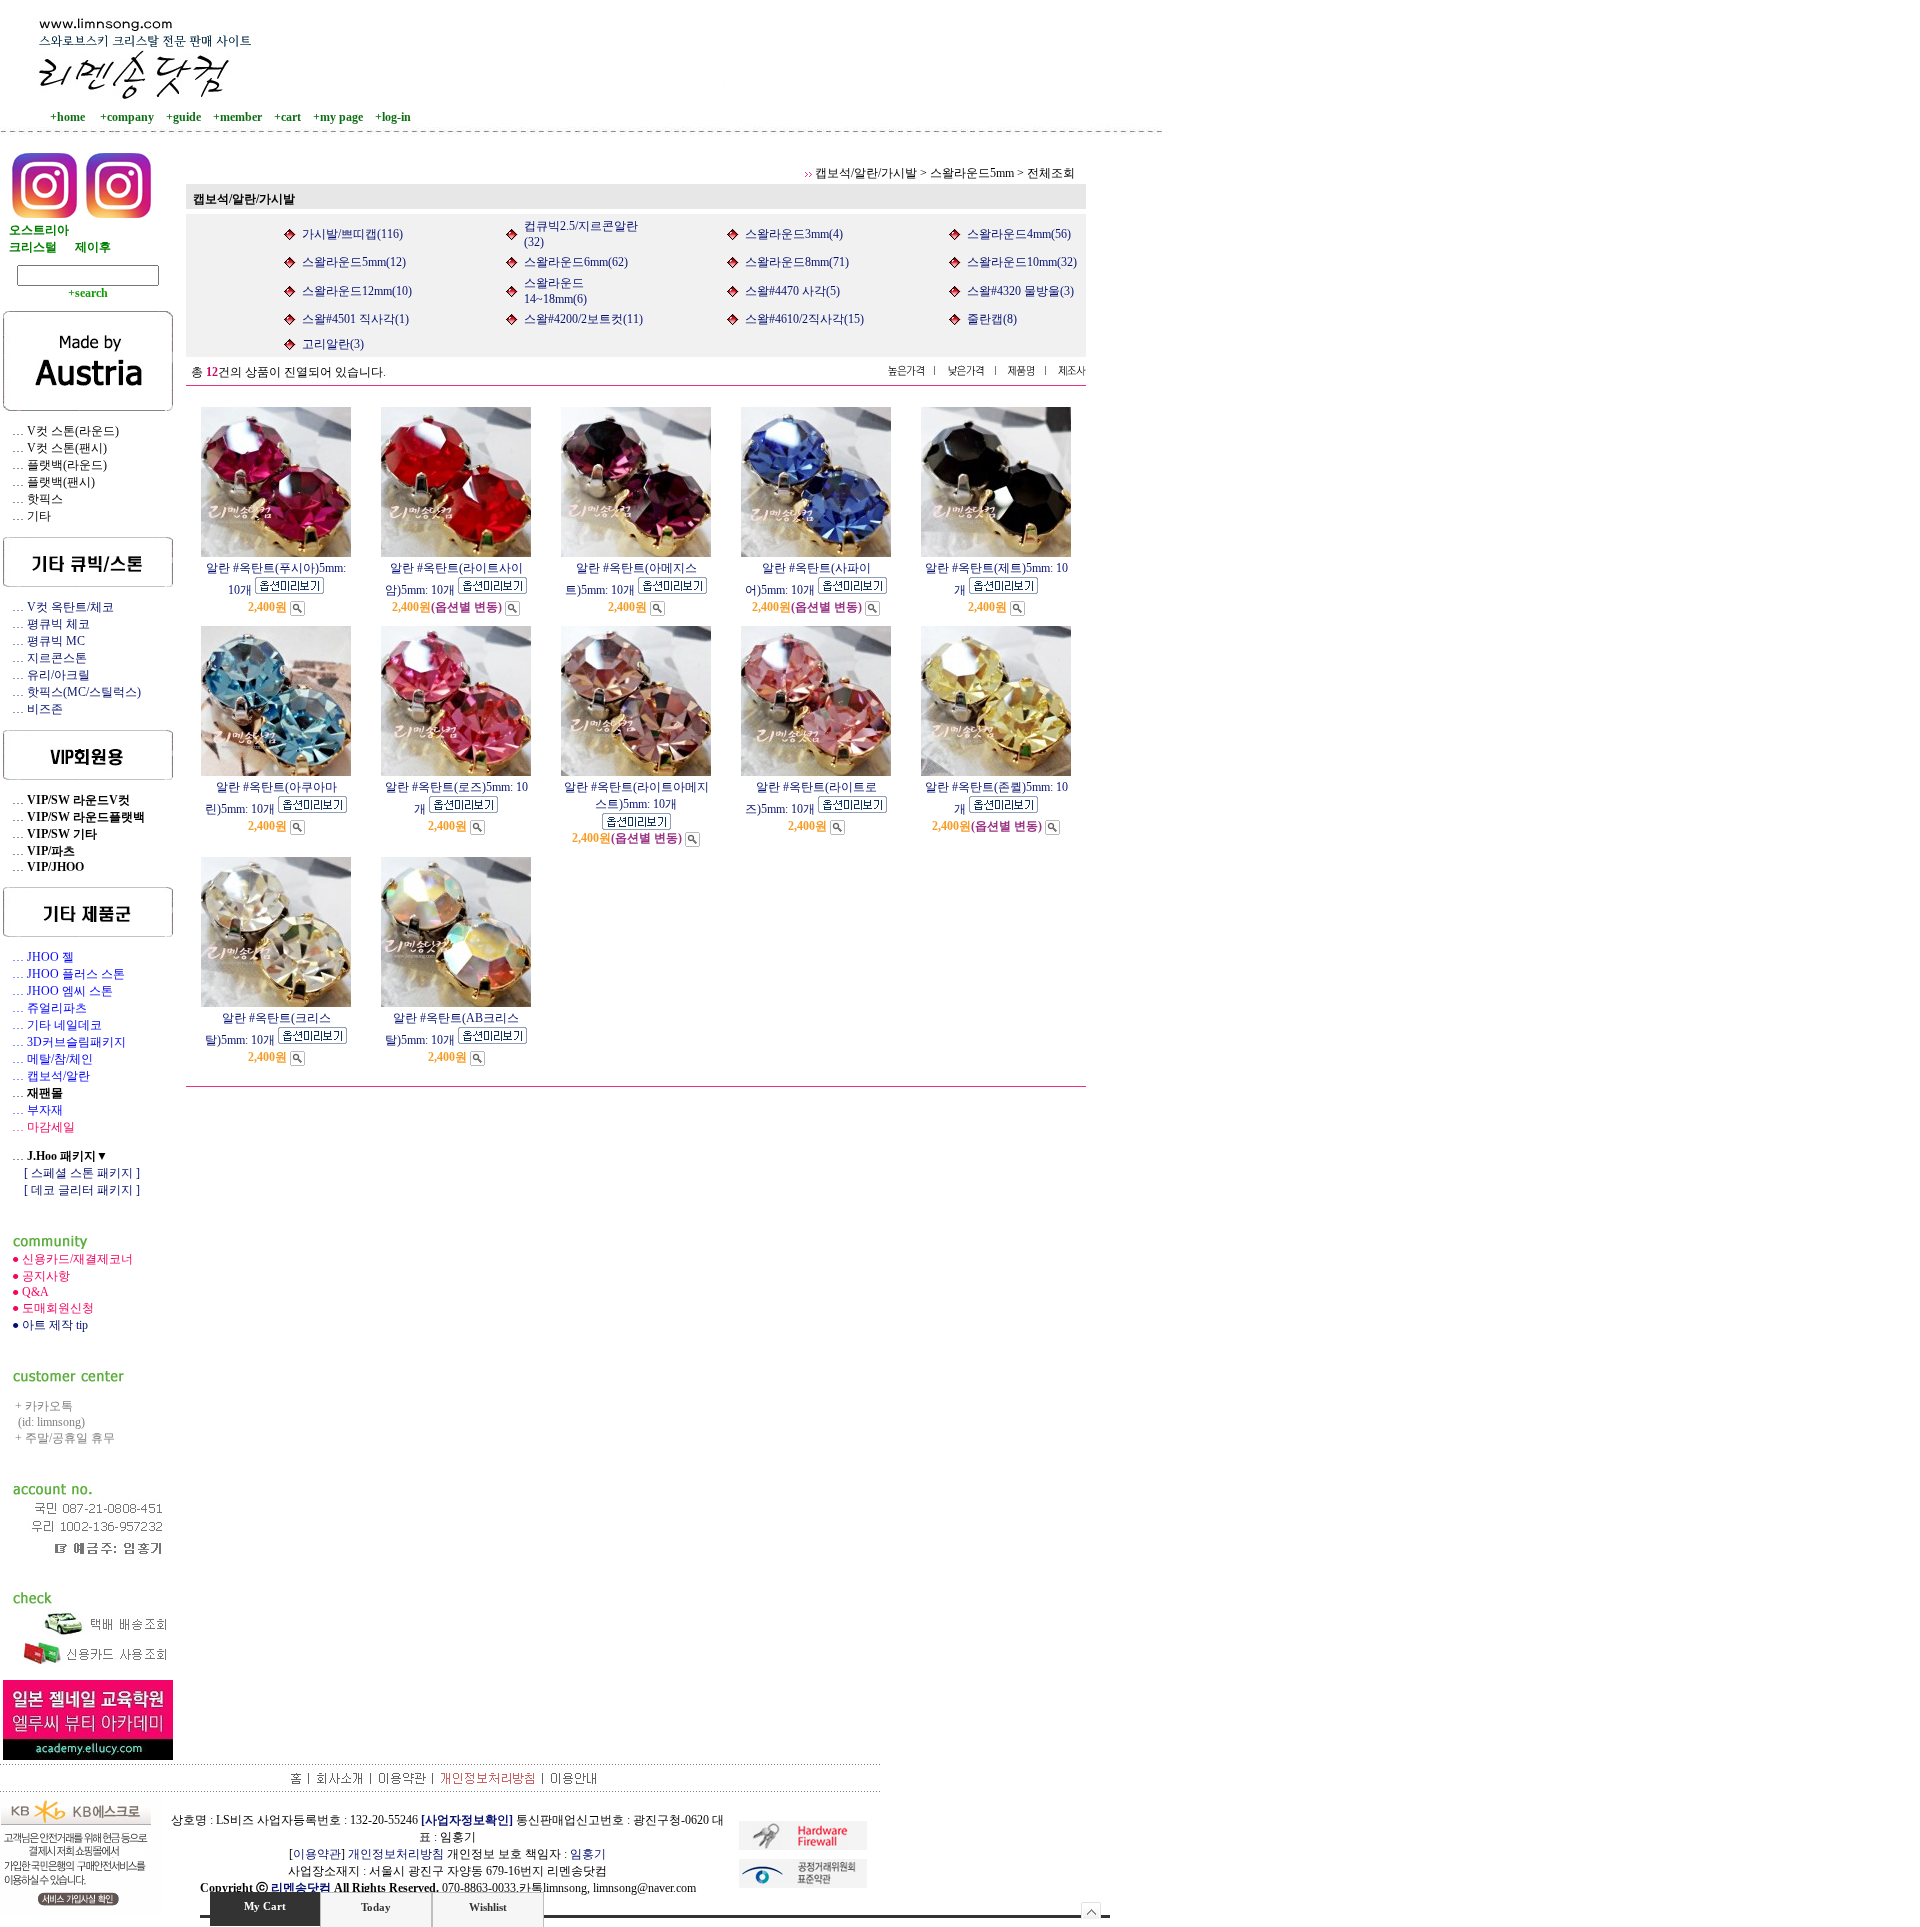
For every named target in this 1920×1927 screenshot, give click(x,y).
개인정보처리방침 (396, 1854)
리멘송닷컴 (301, 1888)
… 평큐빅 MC (44, 641)
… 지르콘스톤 (45, 658)
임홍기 (588, 1854)
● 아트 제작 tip (45, 1325)
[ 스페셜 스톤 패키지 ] (71, 1173)
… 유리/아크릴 (46, 675)
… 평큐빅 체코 (46, 624)
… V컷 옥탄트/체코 (58, 607)
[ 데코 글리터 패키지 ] (71, 1190)
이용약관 (317, 1854)
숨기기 (1091, 1910)
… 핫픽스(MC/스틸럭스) (72, 692)
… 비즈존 (33, 709)
